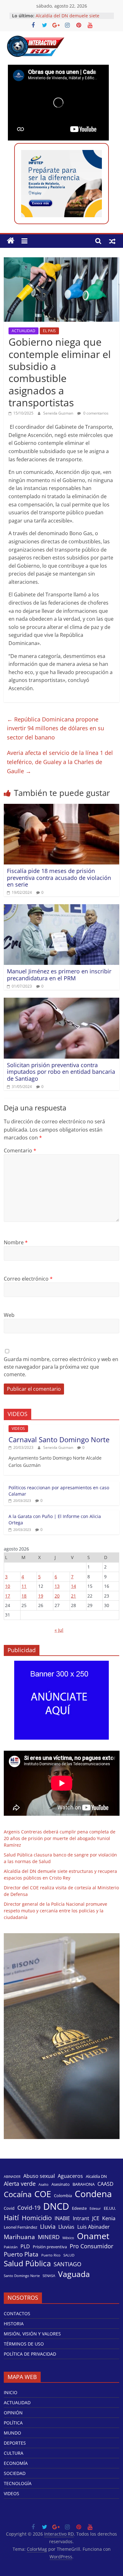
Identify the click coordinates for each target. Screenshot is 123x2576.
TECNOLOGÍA (18, 2483)
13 (57, 1586)
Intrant (81, 2218)
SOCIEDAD (15, 2473)
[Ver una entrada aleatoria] (112, 241)
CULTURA (14, 2453)
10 (8, 1586)
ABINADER (12, 2177)
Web (9, 1315)
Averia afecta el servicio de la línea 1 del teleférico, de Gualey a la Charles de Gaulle (60, 762)
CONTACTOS (17, 2313)
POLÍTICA (13, 2423)
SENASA (49, 2276)
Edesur (95, 2208)
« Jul (59, 1630)
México (68, 2238)
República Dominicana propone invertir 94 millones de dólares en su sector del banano (56, 728)
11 (24, 1586)
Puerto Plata (21, 2254)
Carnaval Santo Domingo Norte (59, 1439)
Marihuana (19, 2237)
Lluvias (66, 2227)
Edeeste (79, 2208)
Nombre (16, 1242)
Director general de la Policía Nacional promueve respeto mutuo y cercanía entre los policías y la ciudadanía (56, 1911)
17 (8, 1596)
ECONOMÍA (16, 2463)
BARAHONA (84, 2184)
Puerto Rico (51, 2255)
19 (41, 1596)
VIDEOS (18, 1428)
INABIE (62, 2218)
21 (73, 1596)
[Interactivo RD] (11, 241)
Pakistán (11, 2247)
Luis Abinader (94, 2227)
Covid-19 (29, 2208)
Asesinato (61, 2184)
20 (57, 1596)
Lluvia (48, 2226)
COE (43, 2194)
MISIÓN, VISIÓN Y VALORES (32, 2334)
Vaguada (74, 2274)
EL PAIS (49, 331)
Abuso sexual (39, 2176)
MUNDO (12, 2433)
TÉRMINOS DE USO (24, 2344)
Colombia (63, 2196)
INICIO (11, 2392)
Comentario (20, 1151)
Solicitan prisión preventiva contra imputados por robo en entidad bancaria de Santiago (61, 1072)
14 (73, 1586)
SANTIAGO (67, 2264)
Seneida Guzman (59, 413)
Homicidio (37, 2218)
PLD (25, 2247)
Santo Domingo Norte (22, 2276)
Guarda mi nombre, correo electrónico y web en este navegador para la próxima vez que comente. (61, 1367)
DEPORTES (15, 2443)
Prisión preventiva (50, 2247)
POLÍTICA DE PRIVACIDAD (30, 2354)
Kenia (109, 2218)
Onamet (93, 2236)
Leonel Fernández (20, 2227)
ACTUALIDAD (23, 331)
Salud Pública (27, 2263)
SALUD (69, 2255)
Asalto (44, 2185)
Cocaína (18, 2194)
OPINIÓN (13, 2413)
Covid (9, 2208)
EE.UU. (110, 2208)
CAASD (105, 2184)
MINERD (49, 2237)
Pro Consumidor (91, 2246)
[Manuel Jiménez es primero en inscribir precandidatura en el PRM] (62, 908)
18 (24, 1596)
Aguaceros (70, 2176)
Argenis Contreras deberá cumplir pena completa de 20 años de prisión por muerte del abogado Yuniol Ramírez (60, 1838)
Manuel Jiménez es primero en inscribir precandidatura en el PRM (59, 975)
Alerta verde (20, 2184)
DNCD (56, 2206)
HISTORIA (14, 2324)
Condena (93, 2194)
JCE (96, 2218)
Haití (11, 2217)
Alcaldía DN (96, 2176)
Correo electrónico (28, 1279)
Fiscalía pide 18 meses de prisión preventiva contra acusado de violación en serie (59, 878)
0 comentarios (95, 413)
